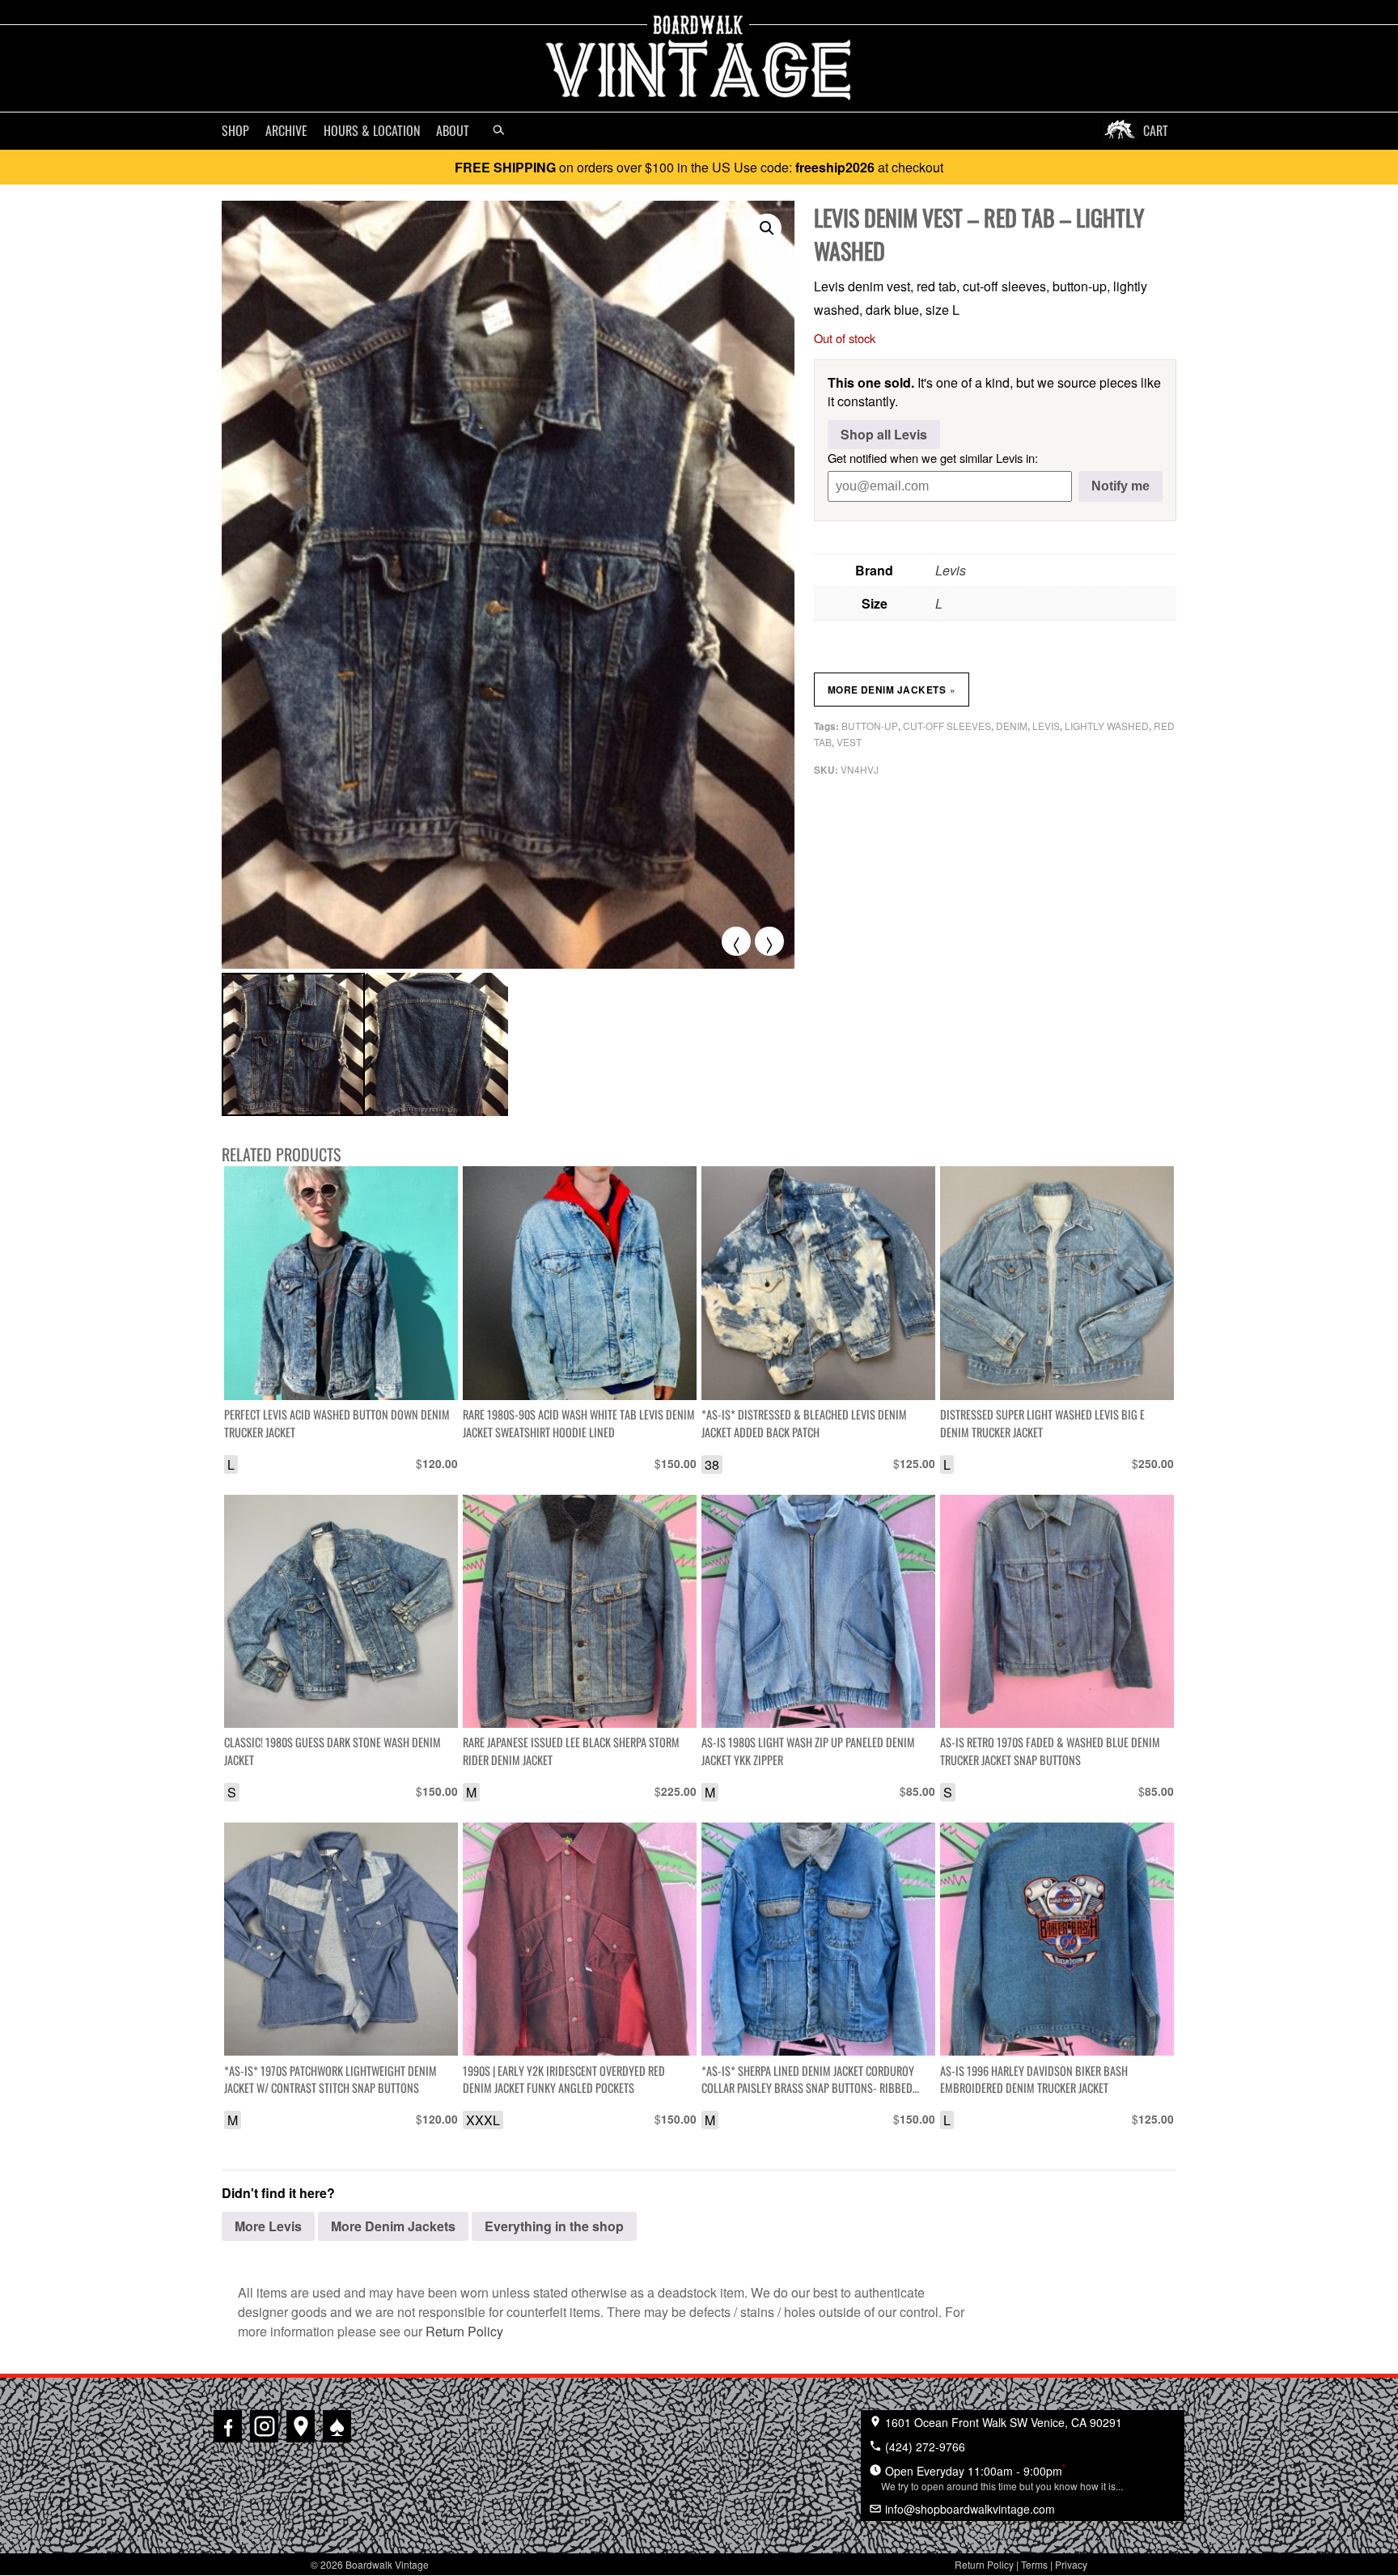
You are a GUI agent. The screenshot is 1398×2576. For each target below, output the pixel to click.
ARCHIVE (286, 130)
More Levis (268, 2226)
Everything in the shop (554, 2226)
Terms (1034, 2564)
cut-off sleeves (947, 726)
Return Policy (464, 2331)
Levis (951, 570)
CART (1156, 130)
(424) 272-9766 (924, 2447)
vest (849, 742)
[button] (767, 228)
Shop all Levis (884, 434)
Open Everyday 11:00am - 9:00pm (1002, 2476)
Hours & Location (372, 130)
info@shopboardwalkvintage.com (968, 2509)
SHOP (235, 130)
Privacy (1071, 2564)
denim (1012, 726)
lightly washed (1107, 726)
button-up (870, 726)
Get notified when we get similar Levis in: (933, 458)
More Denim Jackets (892, 690)
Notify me (1121, 486)
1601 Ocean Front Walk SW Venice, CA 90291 (1002, 2422)
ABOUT (453, 130)
